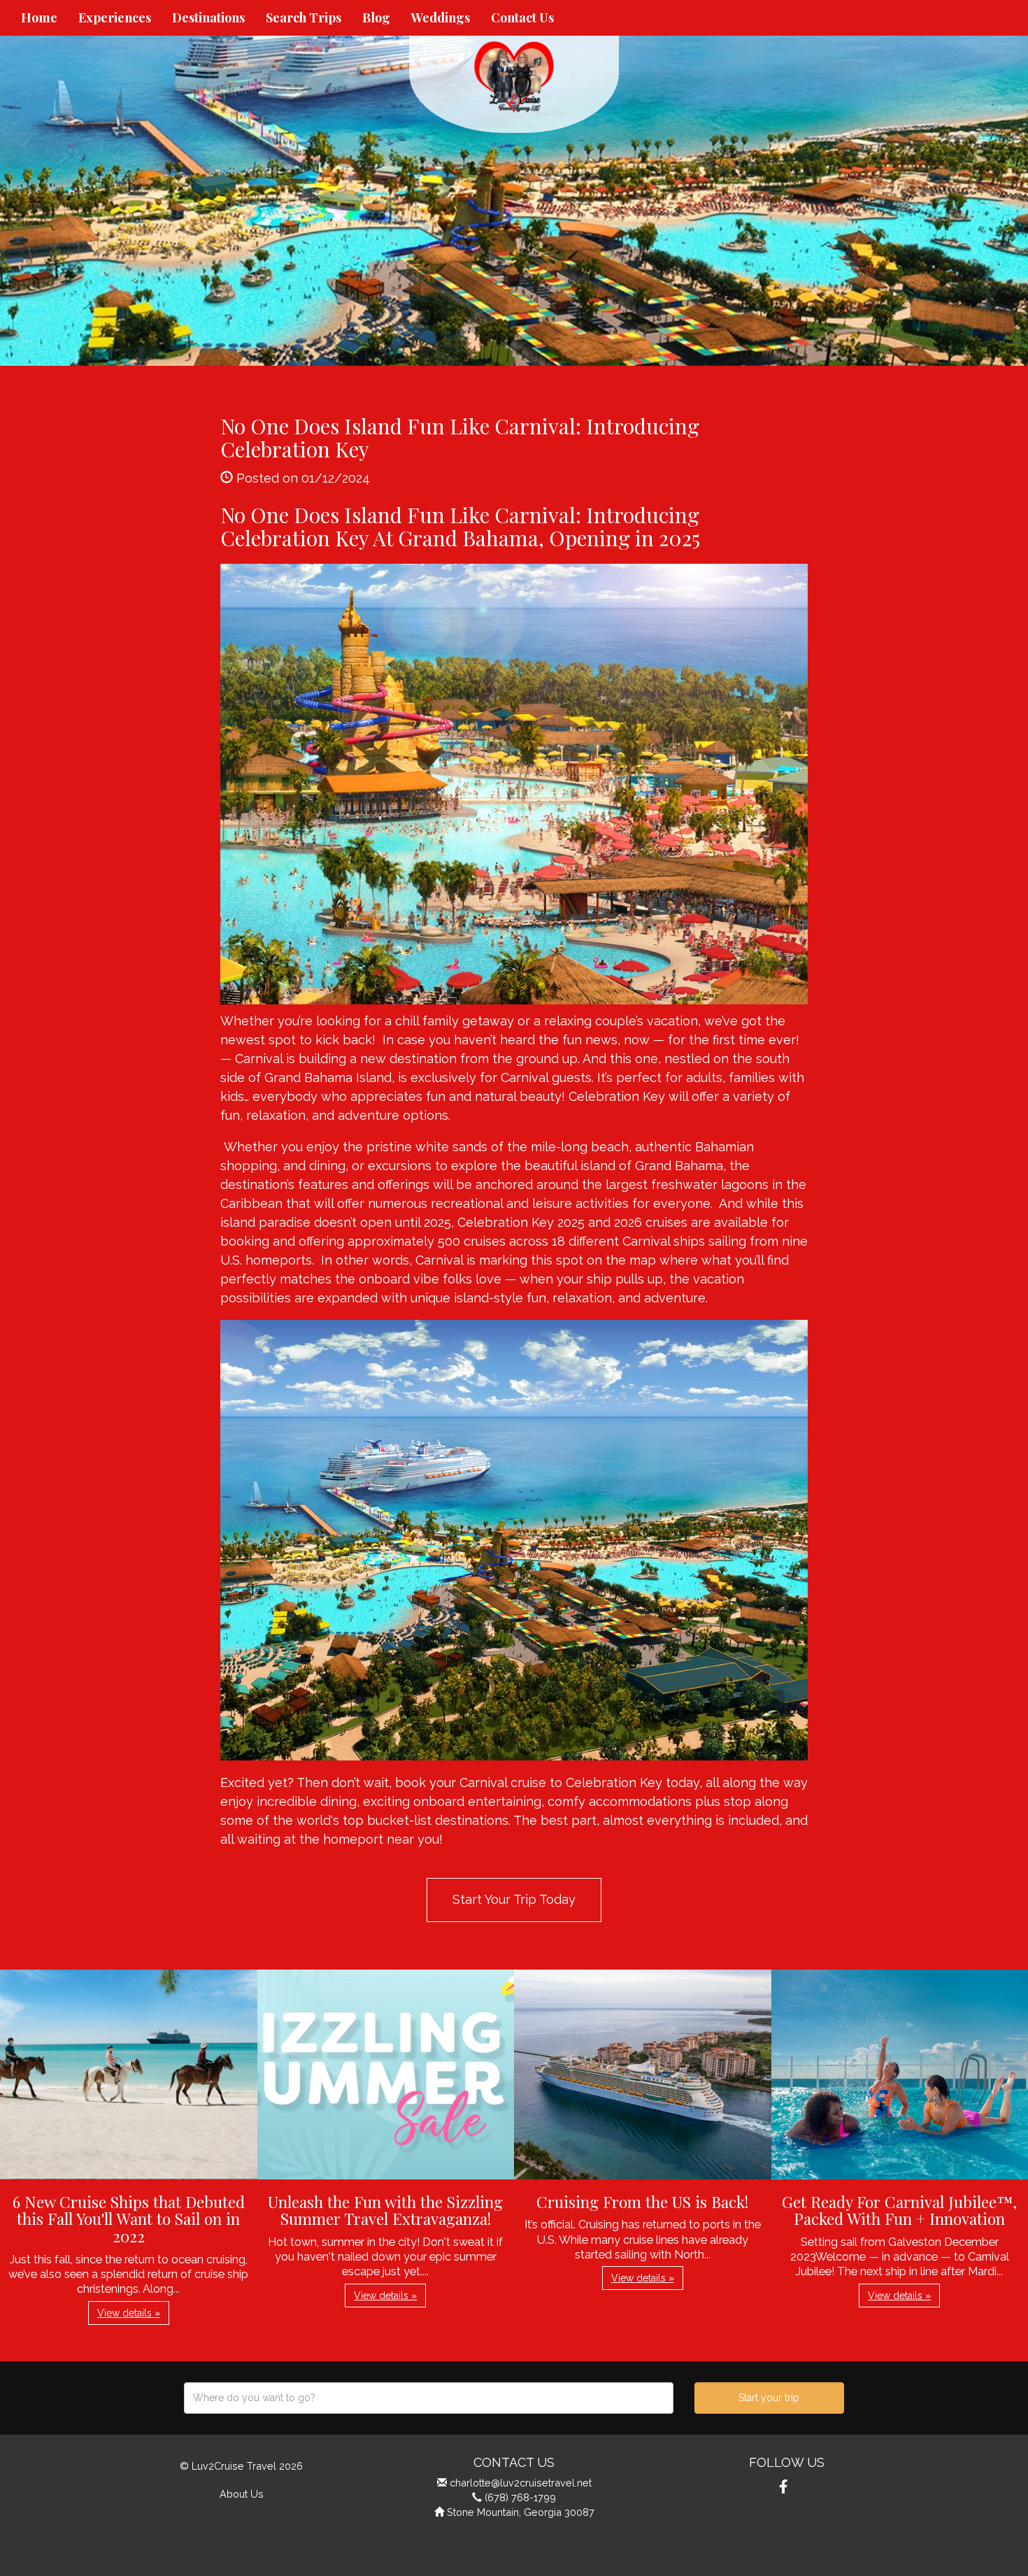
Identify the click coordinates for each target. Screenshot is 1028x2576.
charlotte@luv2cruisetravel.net (521, 2483)
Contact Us (522, 17)
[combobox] (429, 2398)
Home (39, 17)
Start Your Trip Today (514, 1899)
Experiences (115, 17)
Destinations (208, 17)
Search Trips (304, 17)
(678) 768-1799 (520, 2497)
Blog (376, 17)
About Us (242, 2494)
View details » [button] (129, 2313)
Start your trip (769, 2398)
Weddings (441, 17)
